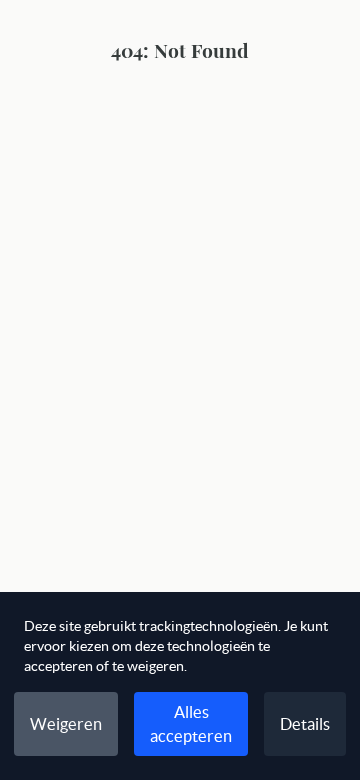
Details (305, 724)
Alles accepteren (191, 724)
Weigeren (66, 724)
